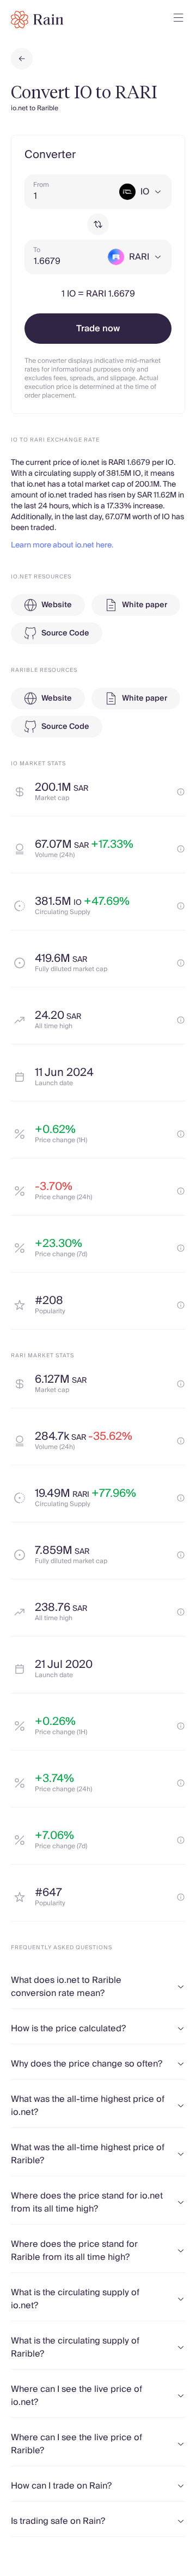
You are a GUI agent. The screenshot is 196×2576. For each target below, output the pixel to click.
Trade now (98, 329)
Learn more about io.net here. (62, 545)
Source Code (65, 633)
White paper (145, 605)
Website (57, 605)
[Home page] (37, 20)
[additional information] (181, 792)
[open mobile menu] (179, 20)
